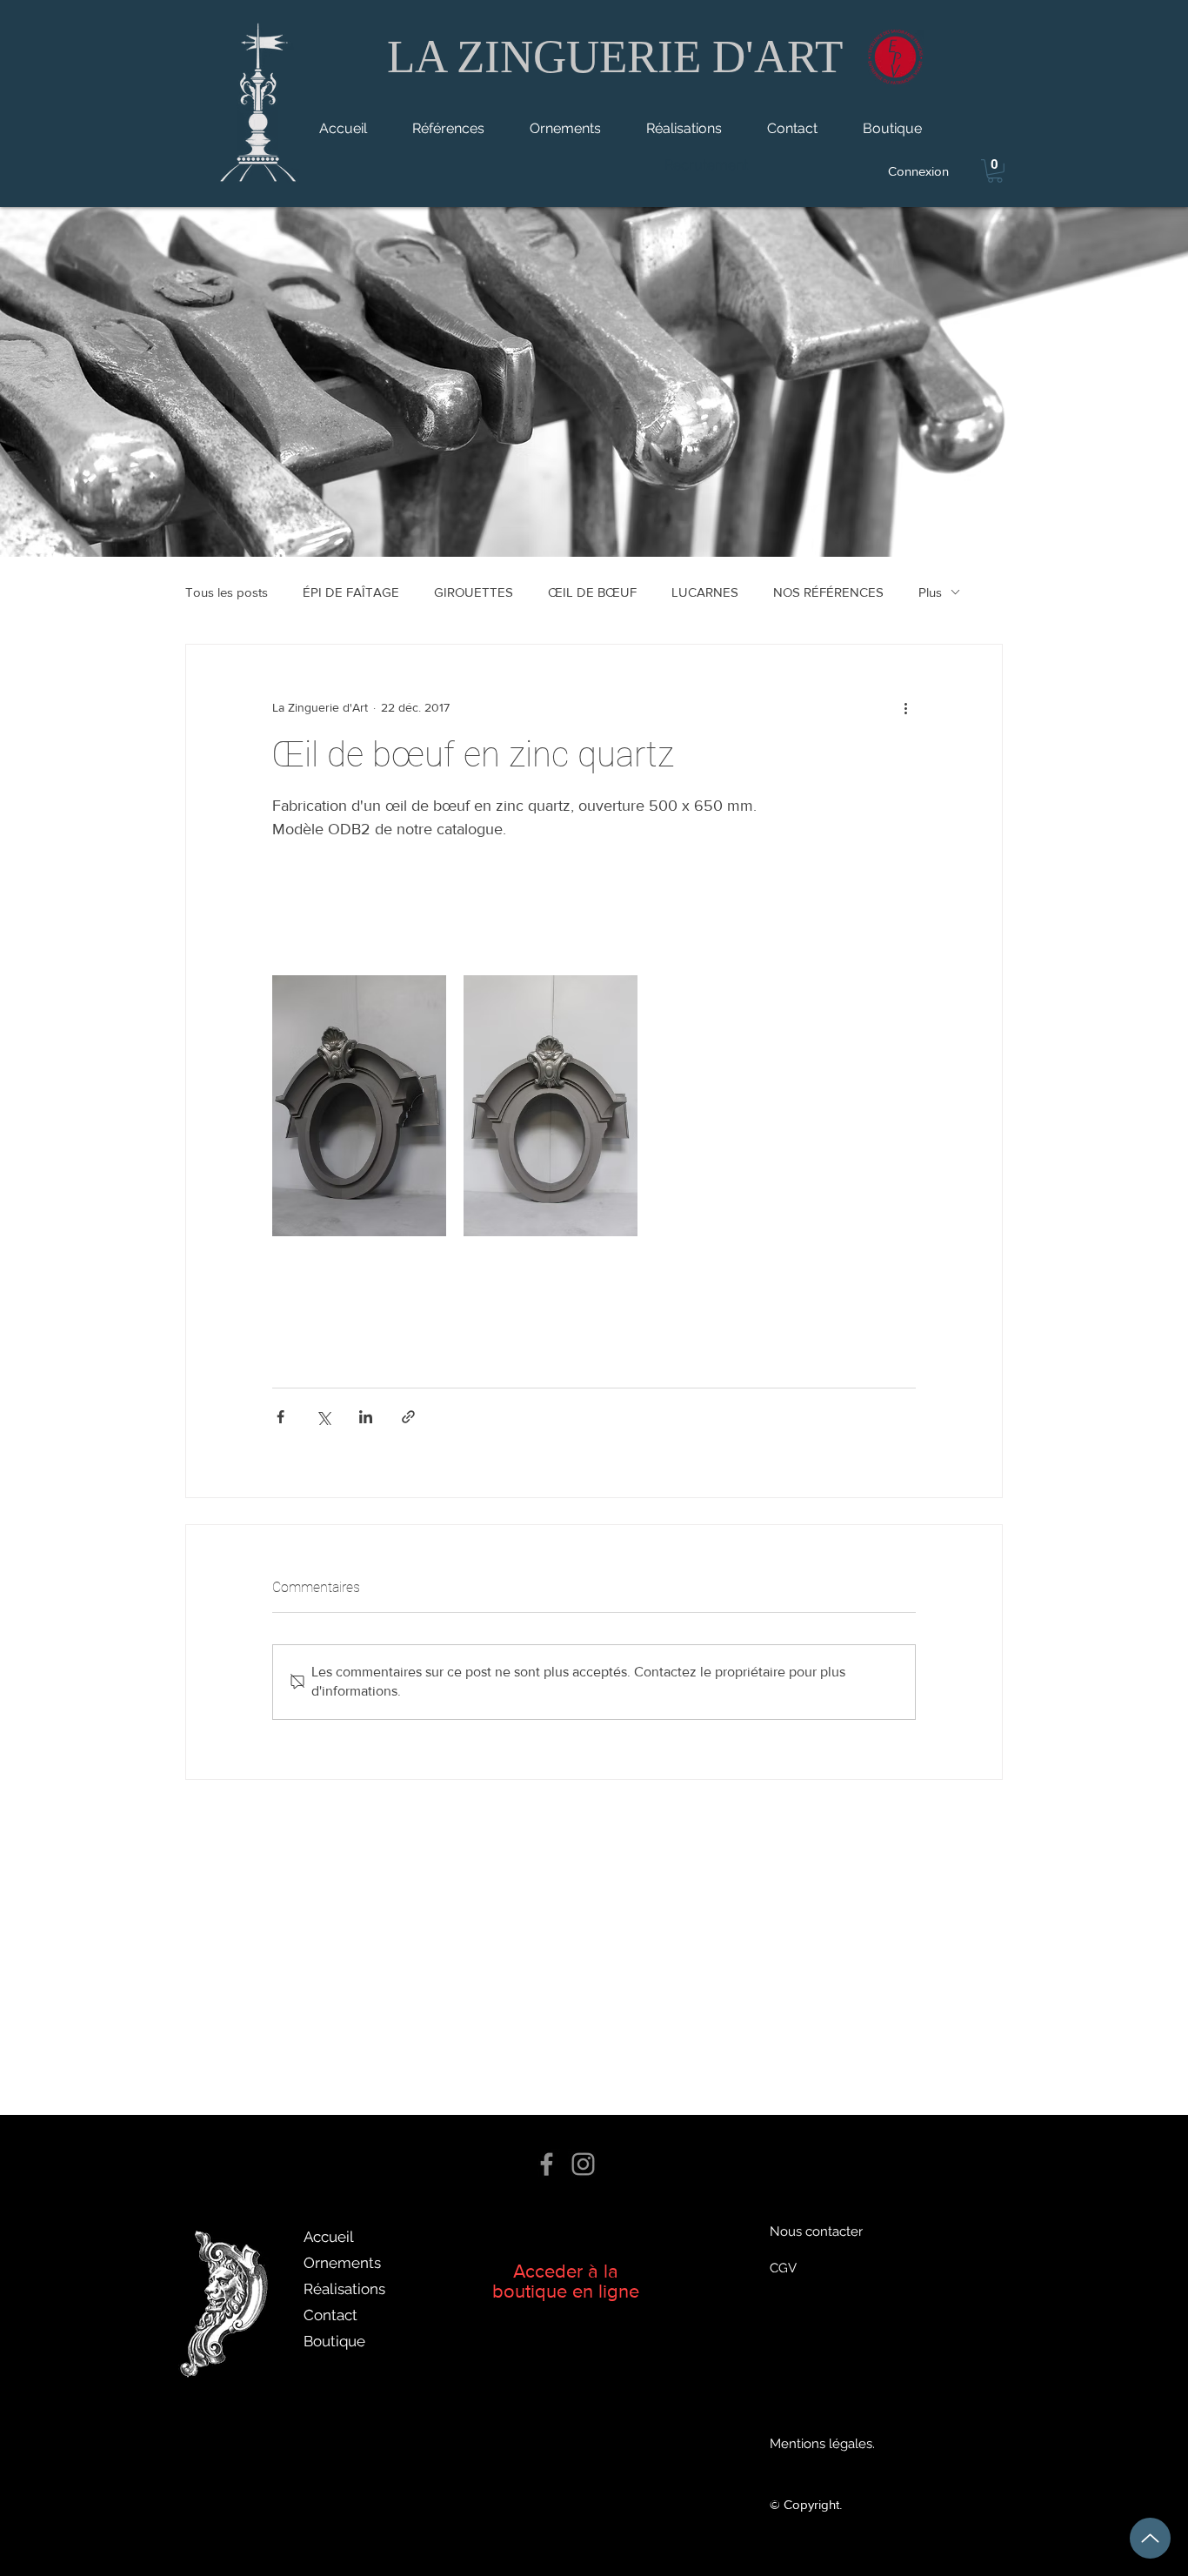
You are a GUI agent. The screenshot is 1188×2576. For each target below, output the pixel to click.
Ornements (342, 2263)
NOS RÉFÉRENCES (828, 592)
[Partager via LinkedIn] (366, 1417)
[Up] (1150, 2538)
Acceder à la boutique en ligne (566, 2281)
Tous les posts (227, 592)
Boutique (334, 2341)
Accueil (329, 2237)
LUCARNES (705, 592)
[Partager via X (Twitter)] (323, 1417)
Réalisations (344, 2289)
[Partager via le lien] (408, 1417)
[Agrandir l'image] (359, 1106)
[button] (995, 171)
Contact (330, 2315)
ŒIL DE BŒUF (592, 592)
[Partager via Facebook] (280, 1417)
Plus (930, 592)
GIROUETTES (474, 592)
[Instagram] (583, 2164)
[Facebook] (547, 2164)
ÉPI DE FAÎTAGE (351, 592)
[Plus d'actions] (905, 707)
